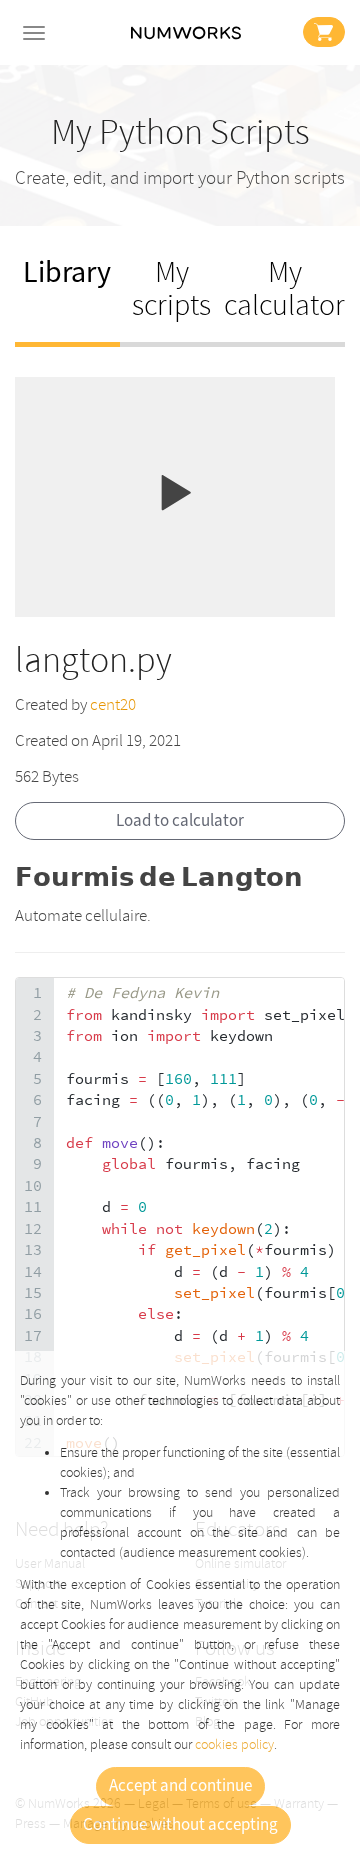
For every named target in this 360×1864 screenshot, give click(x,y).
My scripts (171, 289)
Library (67, 272)
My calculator (284, 289)
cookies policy (234, 1744)
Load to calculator (180, 821)
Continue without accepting (180, 1825)
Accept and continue (180, 1786)
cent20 (113, 704)
